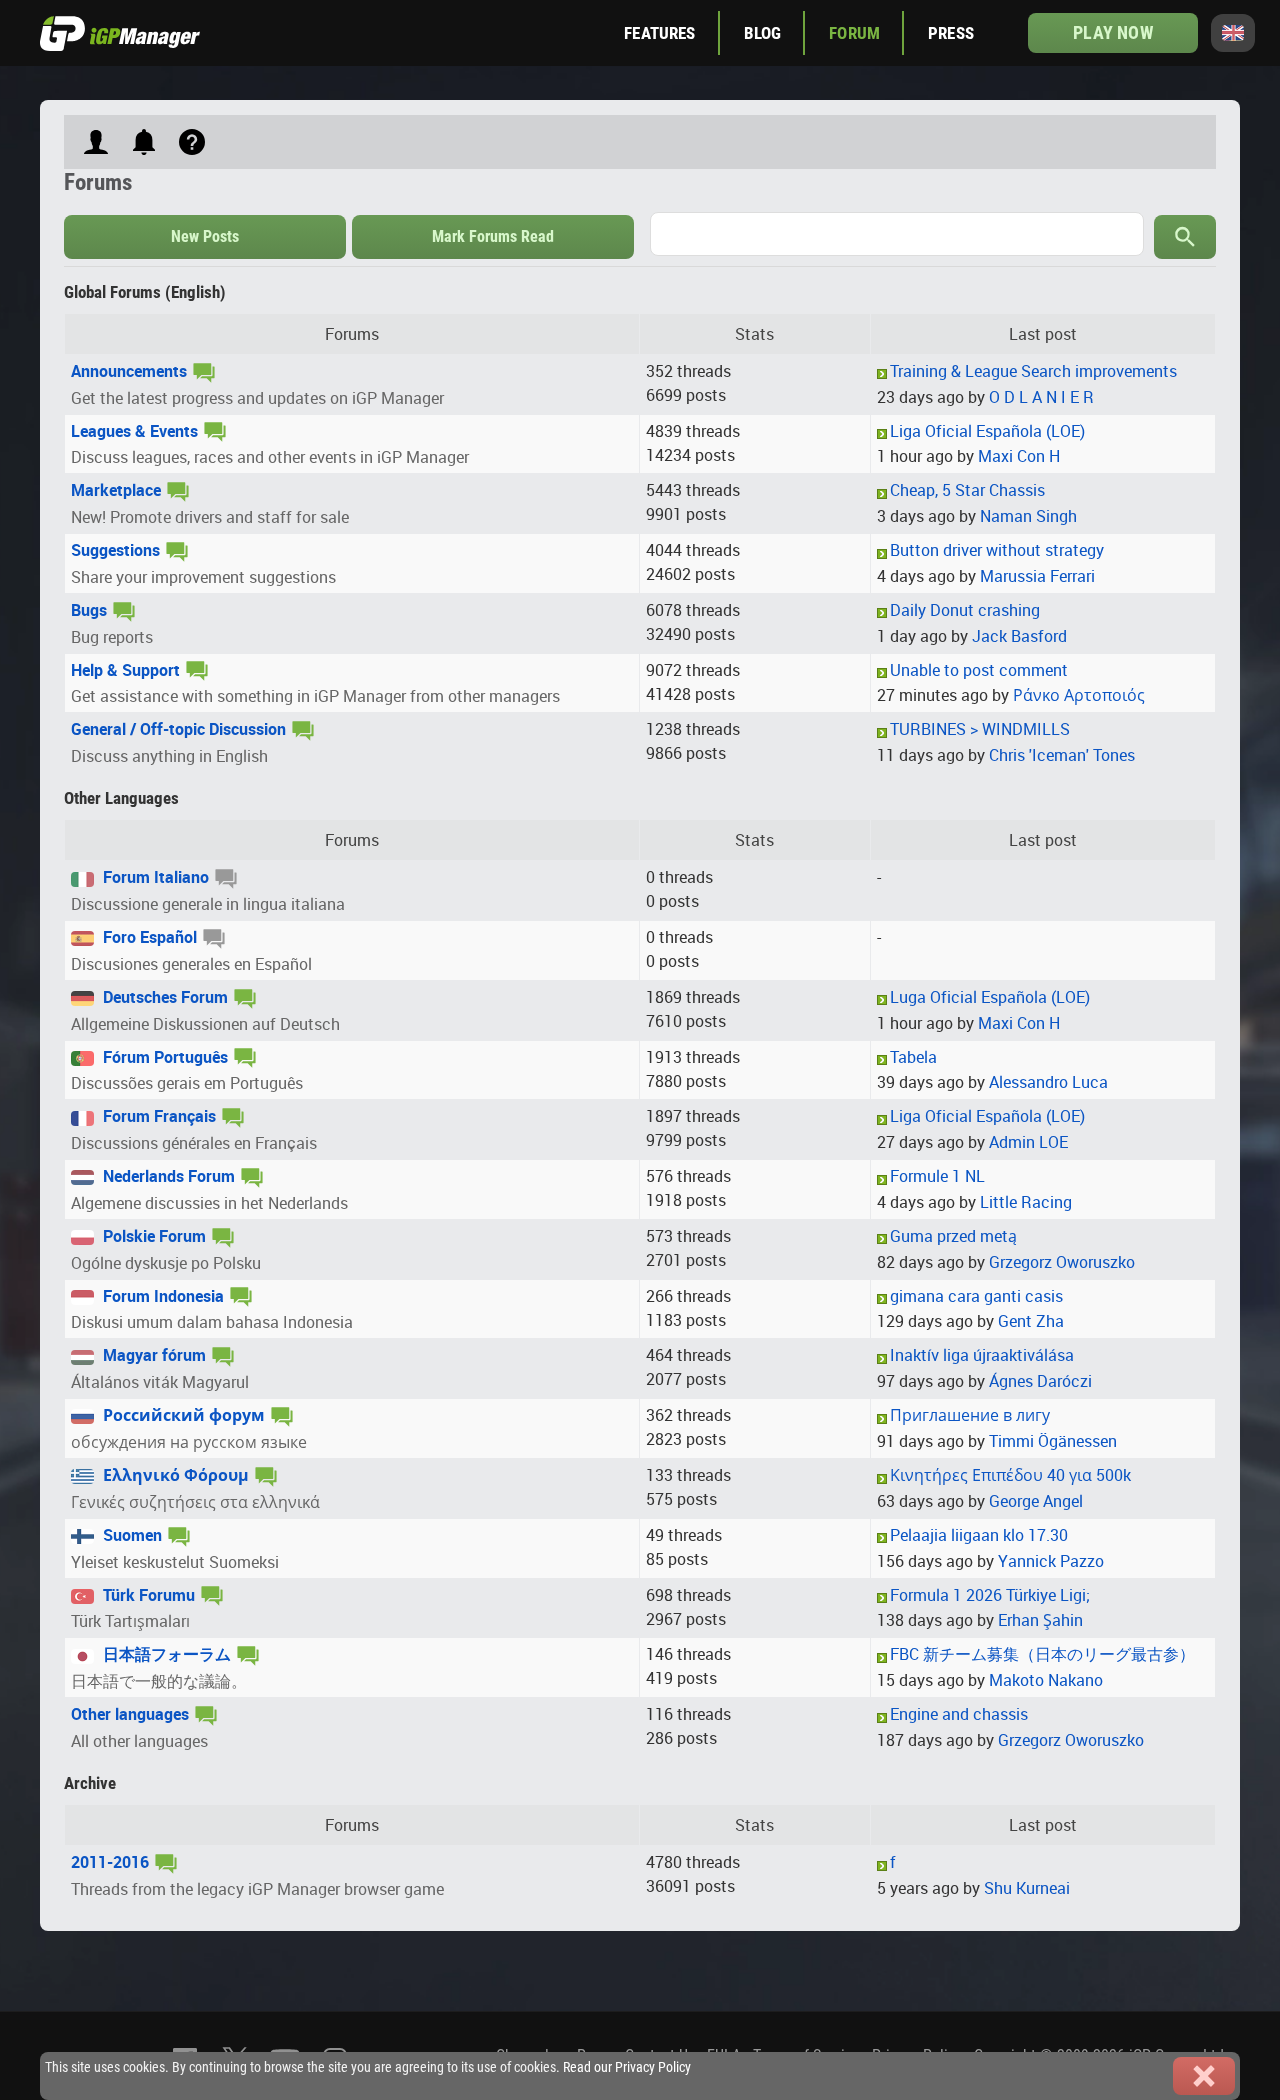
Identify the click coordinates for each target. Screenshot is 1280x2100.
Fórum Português (163, 1057)
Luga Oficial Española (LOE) (990, 997)
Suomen (130, 1535)
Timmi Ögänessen (1053, 1441)
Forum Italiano (154, 877)
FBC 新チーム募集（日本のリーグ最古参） (1042, 1654)
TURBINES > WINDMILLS (980, 729)
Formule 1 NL (937, 1176)
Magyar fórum (152, 1355)
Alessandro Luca (1048, 1082)
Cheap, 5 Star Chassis (967, 490)
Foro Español (148, 937)
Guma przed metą (953, 1236)
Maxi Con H (1019, 456)
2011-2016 (110, 1862)
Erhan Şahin (1040, 1620)
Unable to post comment (979, 670)
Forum (854, 33)
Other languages (130, 1714)
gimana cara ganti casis (976, 1296)
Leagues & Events (134, 431)
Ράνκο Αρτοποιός (1079, 695)
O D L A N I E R (1041, 397)
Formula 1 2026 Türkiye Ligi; (990, 1595)
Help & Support (125, 670)
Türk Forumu (147, 1595)
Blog (763, 33)
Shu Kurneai (1027, 1888)
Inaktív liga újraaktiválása (982, 1355)
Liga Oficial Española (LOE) (987, 431)
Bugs (89, 610)
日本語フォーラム (165, 1654)
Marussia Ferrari (1037, 576)
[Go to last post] (882, 373)
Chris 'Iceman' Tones (1062, 755)
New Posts (205, 236)
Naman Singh (1028, 516)
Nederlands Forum (167, 1176)
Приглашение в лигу (970, 1415)
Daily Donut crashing (965, 610)
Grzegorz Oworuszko (1062, 1262)
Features (659, 33)
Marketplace (116, 490)
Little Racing (1026, 1202)
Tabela (913, 1057)
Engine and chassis (959, 1714)
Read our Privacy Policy (627, 2067)
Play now (1112, 32)
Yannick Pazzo (1051, 1561)
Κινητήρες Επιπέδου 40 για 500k (1010, 1475)
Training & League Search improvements (1033, 371)
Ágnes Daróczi (1040, 1381)
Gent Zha (1031, 1321)
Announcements (129, 371)
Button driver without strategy (997, 550)
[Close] (1204, 2076)
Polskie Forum (152, 1236)
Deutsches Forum (163, 997)
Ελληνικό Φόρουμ (174, 1475)
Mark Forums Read (493, 236)
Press (951, 33)
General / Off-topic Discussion (178, 729)
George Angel (1036, 1501)
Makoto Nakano (1046, 1680)
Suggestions (115, 550)
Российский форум (182, 1415)
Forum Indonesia (161, 1296)
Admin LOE (1028, 1142)
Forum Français (157, 1116)
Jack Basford (1019, 636)
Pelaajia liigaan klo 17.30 (979, 1535)
